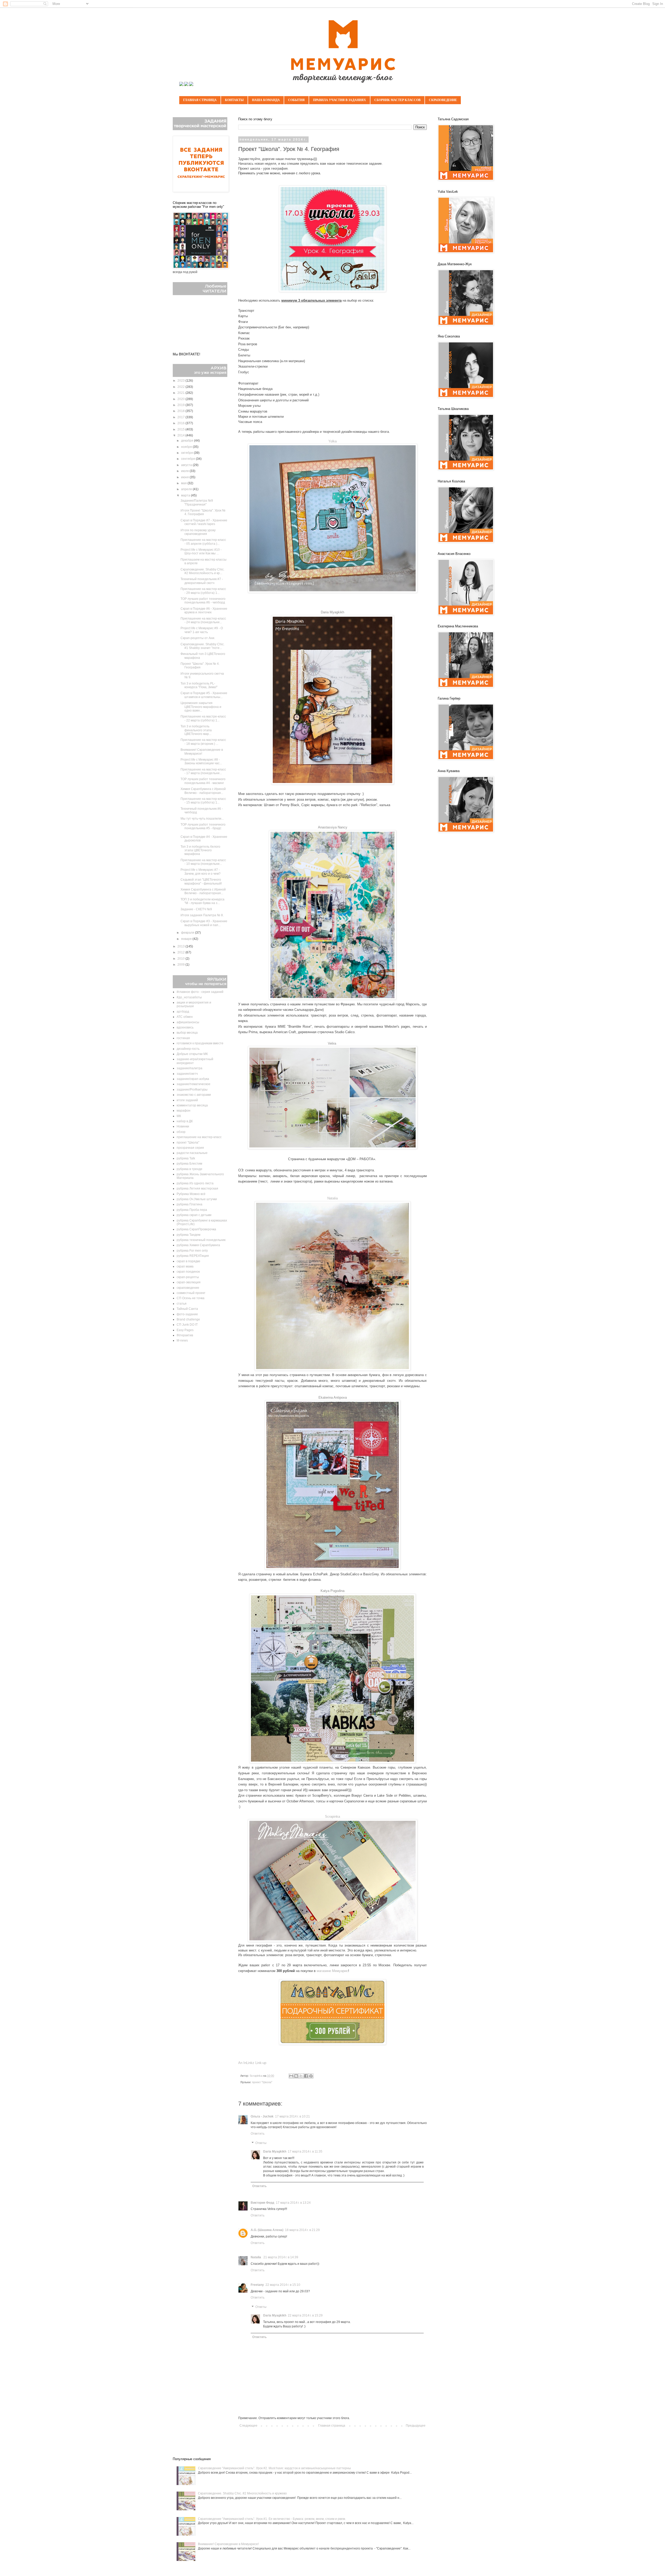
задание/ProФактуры (192, 1090)
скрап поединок (188, 1272)
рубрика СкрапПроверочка (196, 1229)
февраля (188, 933)
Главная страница (200, 100)
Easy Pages (185, 1330)
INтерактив (185, 1335)
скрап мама (185, 1266)
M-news (182, 1340)
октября (187, 453)
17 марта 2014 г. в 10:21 (292, 2116)
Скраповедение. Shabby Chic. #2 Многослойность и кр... (202, 571)
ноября (187, 447)
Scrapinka (332, 1817)
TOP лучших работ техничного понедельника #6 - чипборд (203, 601)
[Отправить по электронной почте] (291, 2076)
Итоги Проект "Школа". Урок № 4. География (203, 512)
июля (185, 471)
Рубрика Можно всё (191, 1194)
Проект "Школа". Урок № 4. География (200, 666)
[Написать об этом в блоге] (296, 2076)
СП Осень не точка (191, 1298)
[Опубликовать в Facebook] (306, 2076)
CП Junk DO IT (187, 1325)
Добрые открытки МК (192, 1054)
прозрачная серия (190, 1148)
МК (179, 1116)
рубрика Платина (189, 1204)
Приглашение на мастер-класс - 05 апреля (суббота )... (203, 542)
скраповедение (188, 1288)
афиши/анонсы (188, 1022)
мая (184, 483)
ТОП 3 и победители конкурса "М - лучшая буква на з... (202, 901)
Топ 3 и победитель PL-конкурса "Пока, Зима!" (199, 685)
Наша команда (266, 100)
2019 (181, 405)
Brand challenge (188, 1319)
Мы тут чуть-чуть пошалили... (202, 819)
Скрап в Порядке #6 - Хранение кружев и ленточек (204, 610)
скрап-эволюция (189, 1282)
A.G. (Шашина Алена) (267, 2230)
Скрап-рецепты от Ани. (198, 638)
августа (187, 465)
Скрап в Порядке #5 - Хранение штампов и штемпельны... (204, 695)
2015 (181, 429)
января (187, 939)
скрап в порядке (188, 1261)
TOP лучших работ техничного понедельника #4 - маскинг (203, 781)
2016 (181, 423)
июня (185, 477)
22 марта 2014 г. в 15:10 (283, 2285)
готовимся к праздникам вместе (200, 1043)
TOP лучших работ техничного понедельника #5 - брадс (203, 826)
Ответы (261, 2143)
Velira (332, 1043)
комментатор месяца (192, 1105)
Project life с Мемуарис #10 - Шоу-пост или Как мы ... (201, 552)
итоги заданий (187, 1100)
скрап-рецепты (188, 1277)
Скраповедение (443, 100)
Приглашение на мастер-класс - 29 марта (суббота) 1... (203, 591)
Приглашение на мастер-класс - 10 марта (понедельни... (203, 862)
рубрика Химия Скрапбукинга (198, 1245)
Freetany (257, 2285)
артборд (183, 1012)
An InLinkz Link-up (252, 2063)
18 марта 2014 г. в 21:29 (302, 2230)
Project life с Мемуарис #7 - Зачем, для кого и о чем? (201, 872)
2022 (181, 387)
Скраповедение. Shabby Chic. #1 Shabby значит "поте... (202, 646)
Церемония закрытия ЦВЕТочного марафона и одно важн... (201, 707)
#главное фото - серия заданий (200, 992)
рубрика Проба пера (192, 1210)
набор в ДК (185, 1121)
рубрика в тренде (189, 1169)
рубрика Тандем (188, 1235)
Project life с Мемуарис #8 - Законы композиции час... (201, 761)
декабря (188, 441)
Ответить (258, 2134)
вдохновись (185, 1027)
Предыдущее (416, 2426)
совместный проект (191, 1293)
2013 (181, 946)
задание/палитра (189, 1068)
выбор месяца (187, 1033)
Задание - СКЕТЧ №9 (196, 909)
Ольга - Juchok (262, 2116)
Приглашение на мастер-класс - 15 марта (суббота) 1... (203, 801)
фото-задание (187, 1314)
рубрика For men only (192, 1251)
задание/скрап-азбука (193, 1079)
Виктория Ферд (262, 2203)
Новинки (183, 1126)
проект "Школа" (262, 2082)
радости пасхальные (192, 1153)
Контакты (234, 100)
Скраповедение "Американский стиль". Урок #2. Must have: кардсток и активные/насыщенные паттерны (274, 2468)
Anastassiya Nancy (333, 827)
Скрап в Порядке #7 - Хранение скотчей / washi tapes (204, 522)
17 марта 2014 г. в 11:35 (305, 2152)
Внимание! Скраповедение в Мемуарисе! (202, 752)
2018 (181, 411)
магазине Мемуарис (332, 1971)
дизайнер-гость (188, 1049)
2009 (181, 965)
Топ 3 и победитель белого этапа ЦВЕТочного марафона (200, 850)
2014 (181, 435)
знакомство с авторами (194, 1095)
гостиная (183, 1038)
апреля (187, 489)
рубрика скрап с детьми (194, 1215)
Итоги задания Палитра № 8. (202, 915)
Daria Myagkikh (275, 2152)
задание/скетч (187, 1074)
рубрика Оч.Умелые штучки (197, 1199)
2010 (181, 959)
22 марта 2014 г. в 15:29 (305, 2315)
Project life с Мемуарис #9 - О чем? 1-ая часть (202, 630)
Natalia (332, 1198)
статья (182, 1304)
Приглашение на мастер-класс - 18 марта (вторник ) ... (203, 742)
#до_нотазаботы (189, 997)
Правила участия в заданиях (340, 100)
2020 (181, 399)
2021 (181, 393)
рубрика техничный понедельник (201, 1240)
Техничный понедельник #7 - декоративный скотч (202, 581)
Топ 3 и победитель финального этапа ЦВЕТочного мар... (196, 730)
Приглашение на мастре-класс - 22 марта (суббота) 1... (203, 718)
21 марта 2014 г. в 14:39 (281, 2257)
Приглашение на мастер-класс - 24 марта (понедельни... (203, 620)
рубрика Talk (186, 1158)
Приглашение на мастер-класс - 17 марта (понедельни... (203, 771)
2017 (181, 417)
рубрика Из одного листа (195, 1183)
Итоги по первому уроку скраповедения (198, 532)
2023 (181, 381)
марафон (184, 1111)
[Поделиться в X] (301, 2076)
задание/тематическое (194, 1084)
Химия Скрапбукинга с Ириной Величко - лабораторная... (203, 791)
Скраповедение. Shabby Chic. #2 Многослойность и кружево (242, 2493)
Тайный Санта (187, 1309)
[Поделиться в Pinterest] (311, 2076)
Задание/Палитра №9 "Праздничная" (197, 502)
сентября (188, 459)
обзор (181, 1132)
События (296, 100)
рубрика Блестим (189, 1164)
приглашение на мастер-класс (199, 1137)
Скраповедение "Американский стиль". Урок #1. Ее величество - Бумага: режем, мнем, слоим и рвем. (272, 2519)
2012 (181, 952)
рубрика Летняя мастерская (197, 1189)
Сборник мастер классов (397, 100)
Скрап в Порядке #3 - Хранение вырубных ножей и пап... (204, 923)
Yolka (332, 441)
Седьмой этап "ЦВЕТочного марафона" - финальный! (201, 881)
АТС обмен (185, 1017)
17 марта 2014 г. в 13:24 (293, 2203)
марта (186, 495)
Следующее (248, 2426)
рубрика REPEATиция (193, 1256)
